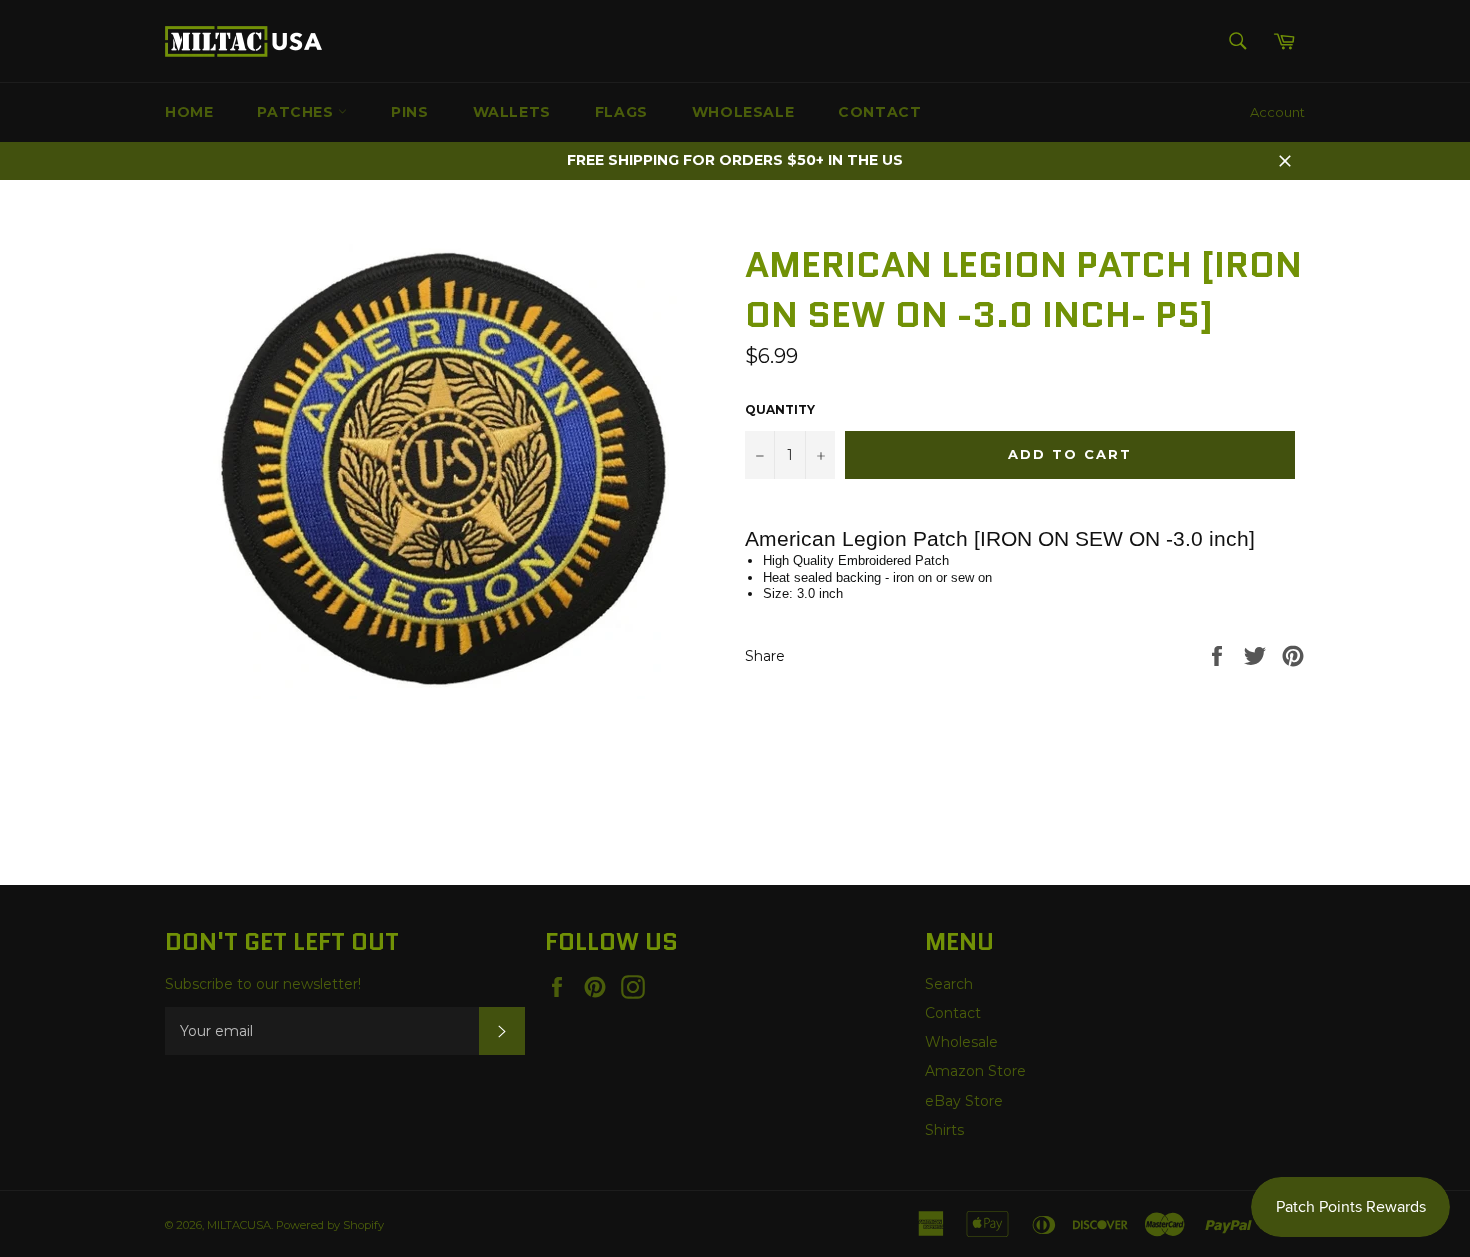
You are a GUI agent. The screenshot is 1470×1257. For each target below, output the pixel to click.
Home (189, 112)
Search (949, 984)
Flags (621, 112)
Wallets (512, 112)
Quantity (780, 409)
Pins (409, 112)
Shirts (944, 1130)
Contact (879, 112)
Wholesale (743, 112)
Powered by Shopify (330, 1225)
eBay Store (964, 1101)
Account (1277, 112)
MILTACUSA (239, 1225)
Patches (297, 112)
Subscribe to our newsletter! (263, 984)
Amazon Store (975, 1071)
